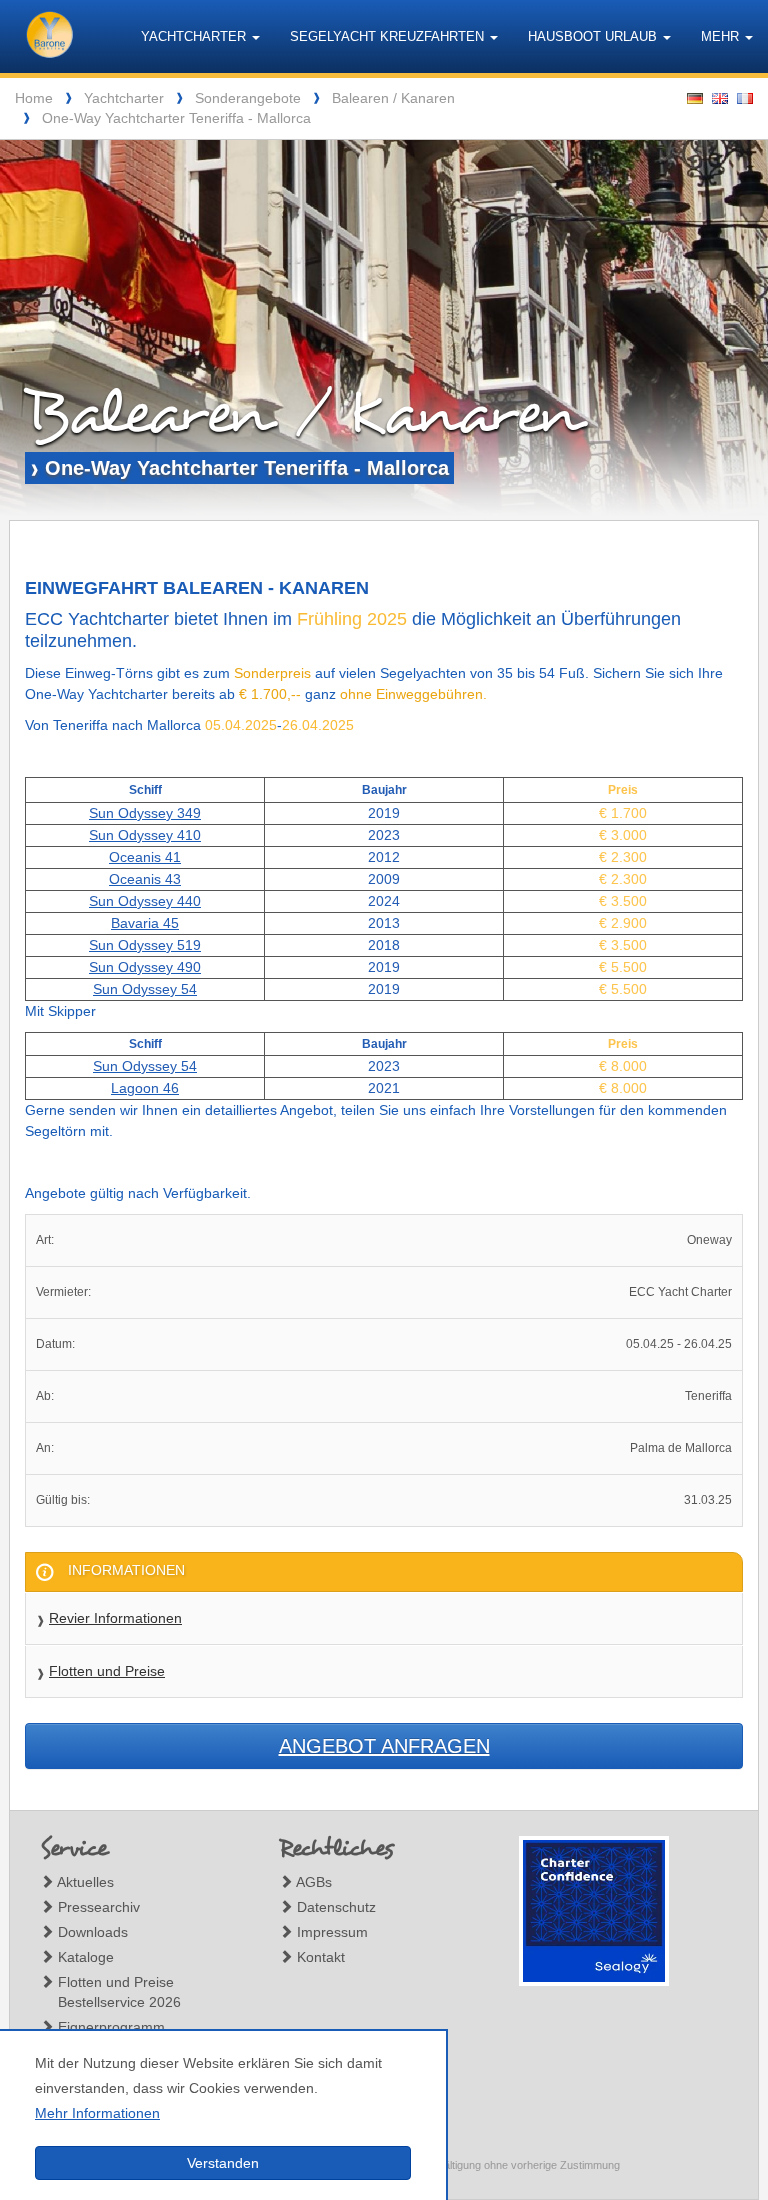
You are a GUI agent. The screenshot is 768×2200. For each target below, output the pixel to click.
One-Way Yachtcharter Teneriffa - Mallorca (176, 118)
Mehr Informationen (97, 2113)
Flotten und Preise (107, 1671)
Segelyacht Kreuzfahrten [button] (389, 36)
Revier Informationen (115, 1618)
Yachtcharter (124, 98)
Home (34, 98)
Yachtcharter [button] (195, 36)
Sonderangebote (248, 98)
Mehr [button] (722, 36)
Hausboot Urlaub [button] (594, 36)
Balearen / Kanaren (393, 98)
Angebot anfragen (384, 1746)
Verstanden (223, 2163)
